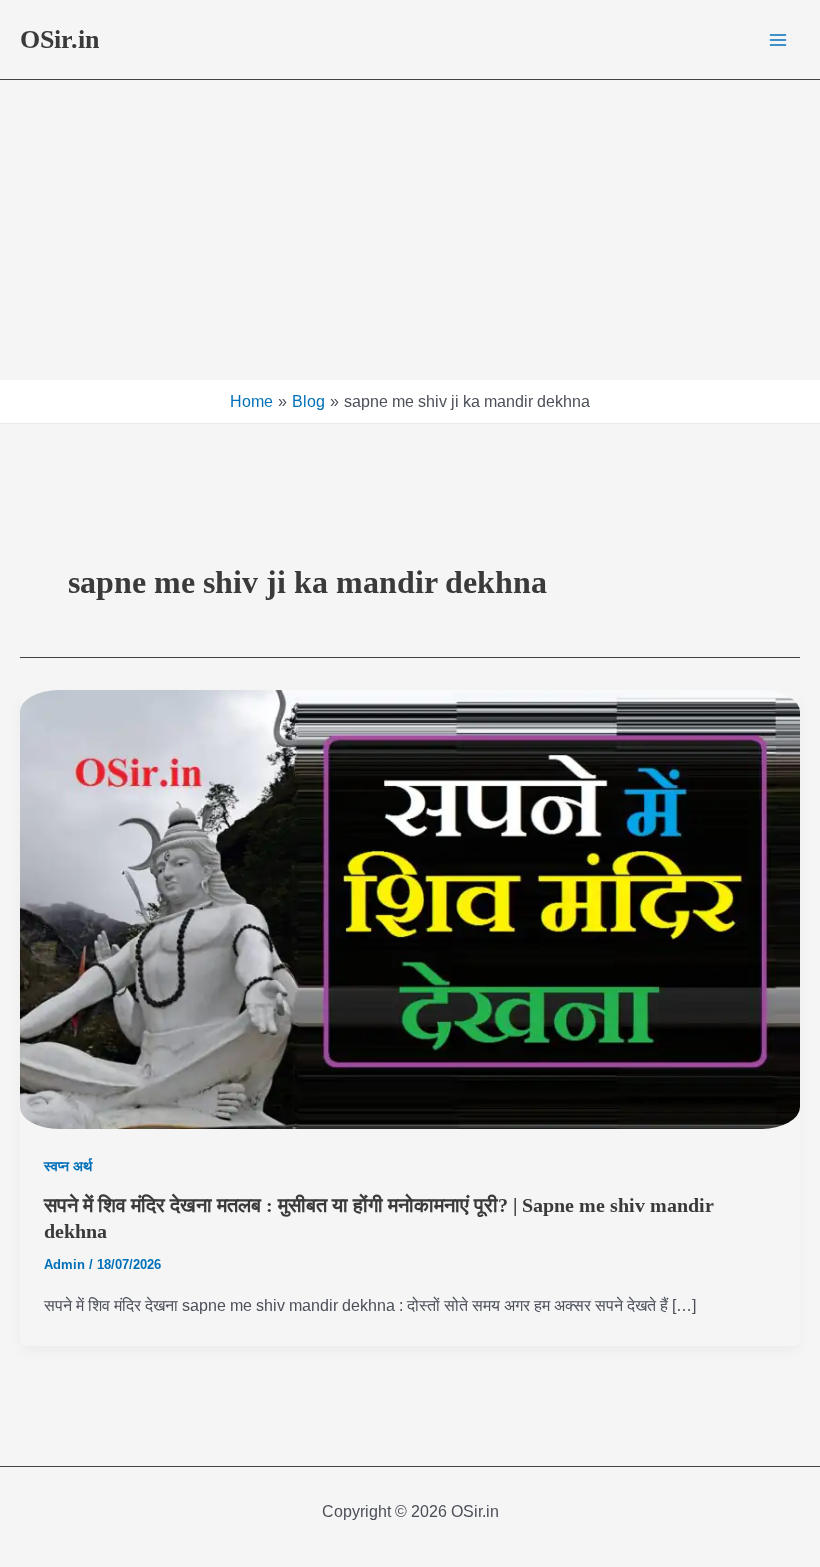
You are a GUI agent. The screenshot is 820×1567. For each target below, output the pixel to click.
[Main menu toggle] (778, 40)
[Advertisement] (410, 230)
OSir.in (59, 39)
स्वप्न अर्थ (68, 1166)
